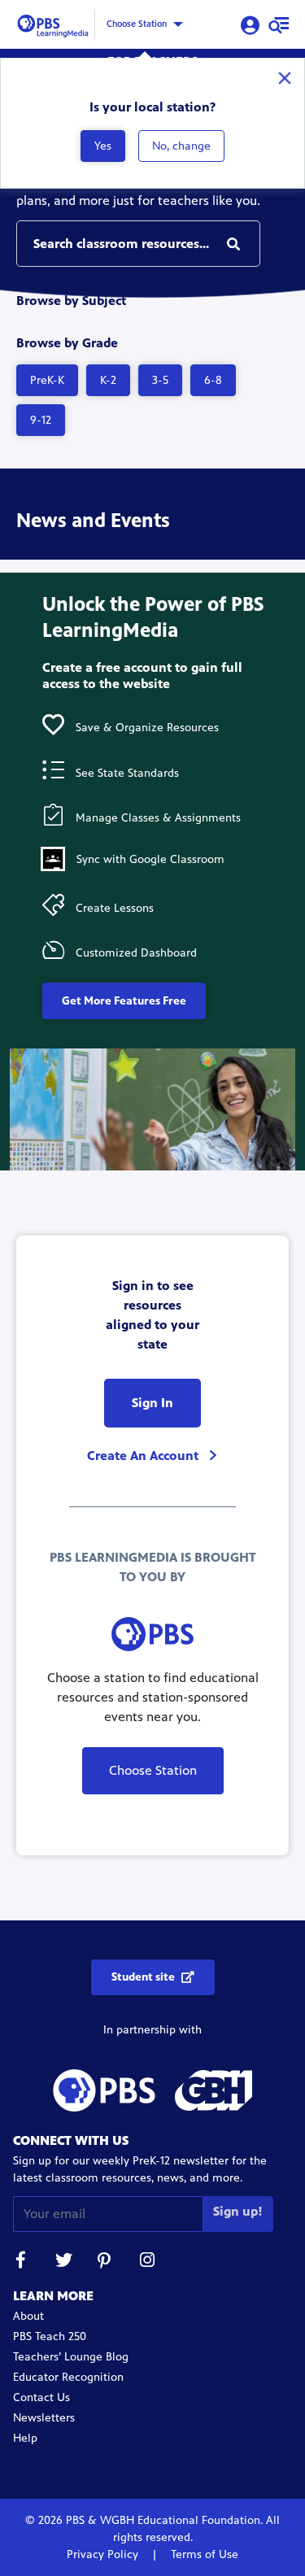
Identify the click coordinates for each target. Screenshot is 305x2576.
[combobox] (138, 244)
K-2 (108, 380)
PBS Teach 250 (50, 2336)
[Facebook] (21, 2262)
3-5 (160, 380)
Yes (103, 146)
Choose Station (137, 24)
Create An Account (144, 1456)
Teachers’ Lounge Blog (71, 2357)
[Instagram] (148, 2262)
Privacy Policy (104, 2554)
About (28, 2316)
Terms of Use (203, 2554)
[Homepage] (55, 23)
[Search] (233, 244)
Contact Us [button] (41, 2397)
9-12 (41, 420)
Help (25, 2438)
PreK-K (47, 380)
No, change (181, 146)
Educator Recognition (68, 2377)
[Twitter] (63, 2262)
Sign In (152, 1403)
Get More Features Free (124, 1001)
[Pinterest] (106, 2262)
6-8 (213, 380)
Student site (143, 1977)
